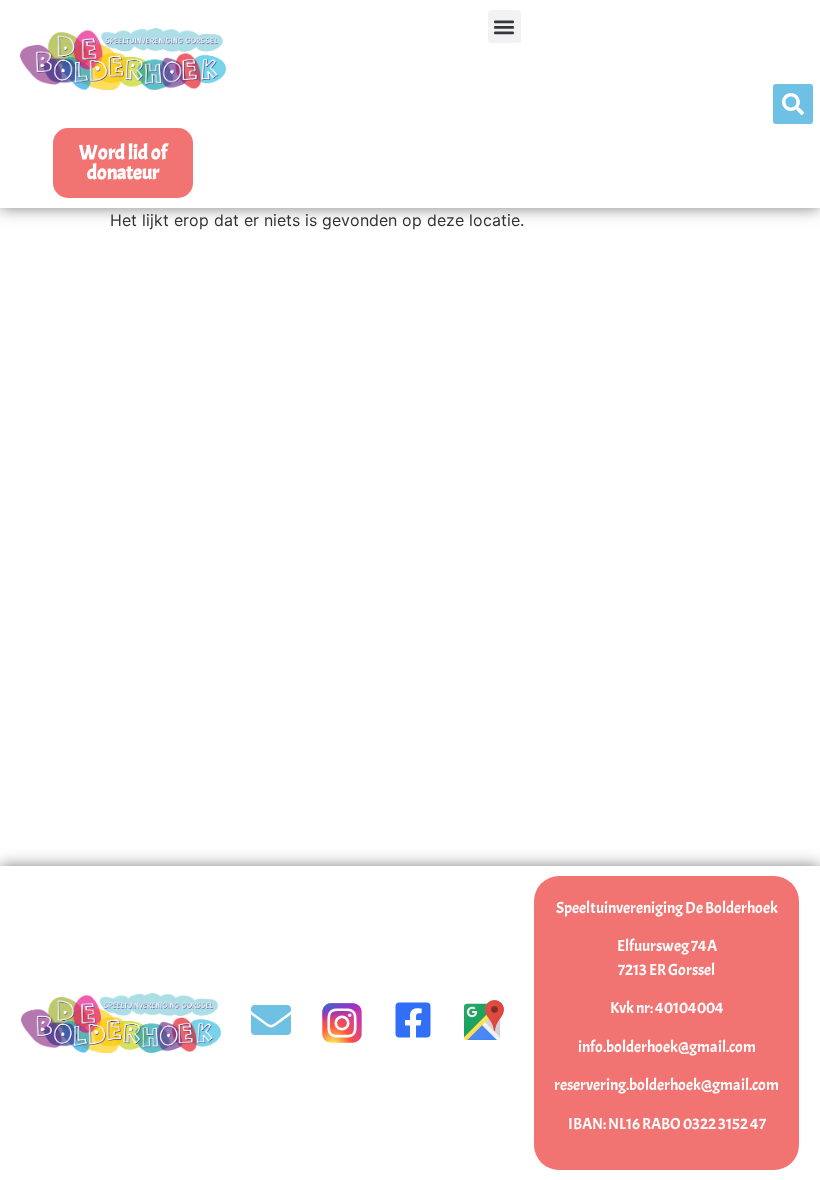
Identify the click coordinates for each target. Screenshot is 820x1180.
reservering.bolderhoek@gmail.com (666, 1085)
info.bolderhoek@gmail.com (667, 1047)
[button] (504, 26)
